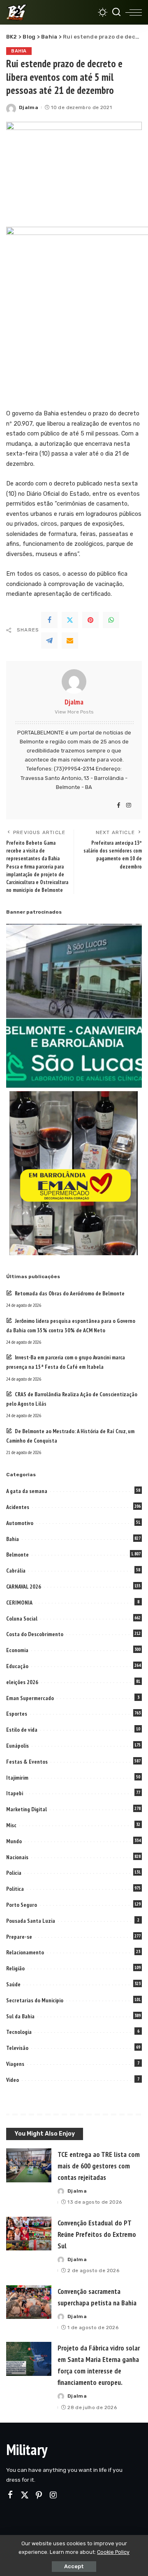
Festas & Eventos (27, 1762)
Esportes (17, 1714)
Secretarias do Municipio (35, 2000)
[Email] (70, 641)
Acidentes (18, 1507)
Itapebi (15, 1793)
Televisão (17, 2048)
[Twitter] (70, 620)
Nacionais (17, 1857)
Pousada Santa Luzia (31, 1921)
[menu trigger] (134, 12)
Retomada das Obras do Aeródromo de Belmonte (70, 1293)
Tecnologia (19, 2032)
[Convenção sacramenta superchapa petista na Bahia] (29, 2302)
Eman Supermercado (30, 1698)
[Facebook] (49, 620)
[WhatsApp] (111, 620)
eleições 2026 (22, 1682)
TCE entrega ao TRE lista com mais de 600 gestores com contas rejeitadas (99, 2166)
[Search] (116, 12)
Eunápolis (17, 1746)
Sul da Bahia (20, 2016)
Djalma (29, 107)
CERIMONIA (19, 1603)
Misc (11, 1825)
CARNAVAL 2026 (24, 1587)
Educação (17, 1666)
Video (13, 2080)
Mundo (14, 1841)
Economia (17, 1650)
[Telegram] (49, 641)
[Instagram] (129, 806)
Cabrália (16, 1571)
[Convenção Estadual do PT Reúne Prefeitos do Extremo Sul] (29, 2234)
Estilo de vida (22, 1730)
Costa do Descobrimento (35, 1634)
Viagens (15, 2064)
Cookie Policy (113, 2552)
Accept (74, 2566)
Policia (14, 1873)
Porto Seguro (22, 1905)
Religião (15, 1968)
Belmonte (17, 1555)
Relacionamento (25, 1952)
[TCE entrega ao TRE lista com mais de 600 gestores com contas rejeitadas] (29, 2165)
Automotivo (20, 1523)
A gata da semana (27, 1491)
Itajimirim (17, 1778)
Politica (15, 1889)
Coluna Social (22, 1619)
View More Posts (74, 712)
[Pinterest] (90, 620)
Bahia (19, 51)
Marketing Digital (27, 1809)
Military (27, 2449)
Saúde (13, 1984)
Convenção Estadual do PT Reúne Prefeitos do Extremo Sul (97, 2234)
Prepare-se (19, 1937)
